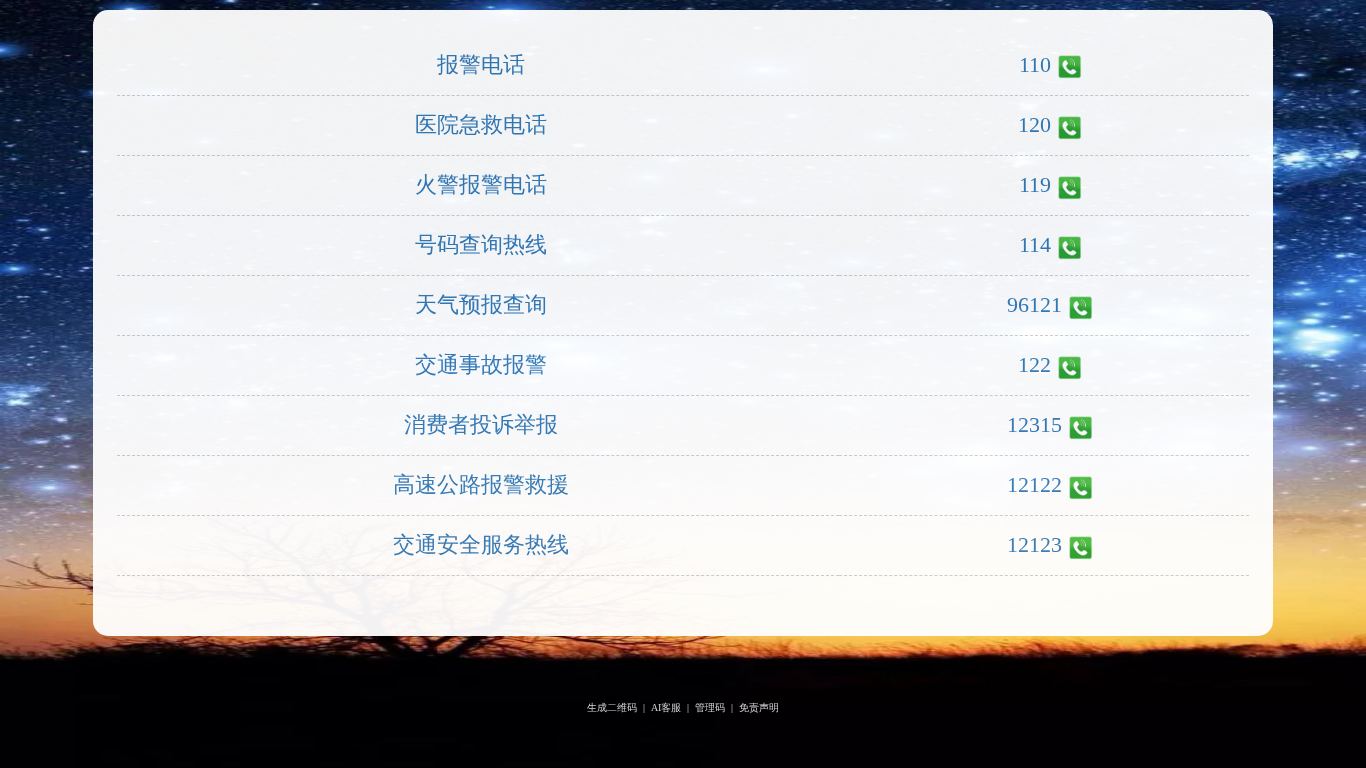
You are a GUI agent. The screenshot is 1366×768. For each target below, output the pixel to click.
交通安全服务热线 (481, 544)
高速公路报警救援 (481, 484)
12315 (1034, 424)
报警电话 (481, 64)
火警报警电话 (481, 184)
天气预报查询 (481, 304)
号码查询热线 (481, 244)
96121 (1034, 304)
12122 (1034, 484)
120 (1034, 124)
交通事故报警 (481, 364)
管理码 (710, 707)
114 (1035, 244)
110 (1035, 64)
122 (1034, 364)
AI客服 (666, 707)
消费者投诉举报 (481, 424)
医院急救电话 (481, 124)
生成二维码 (612, 707)
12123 (1034, 544)
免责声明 (759, 707)
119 (1035, 184)
